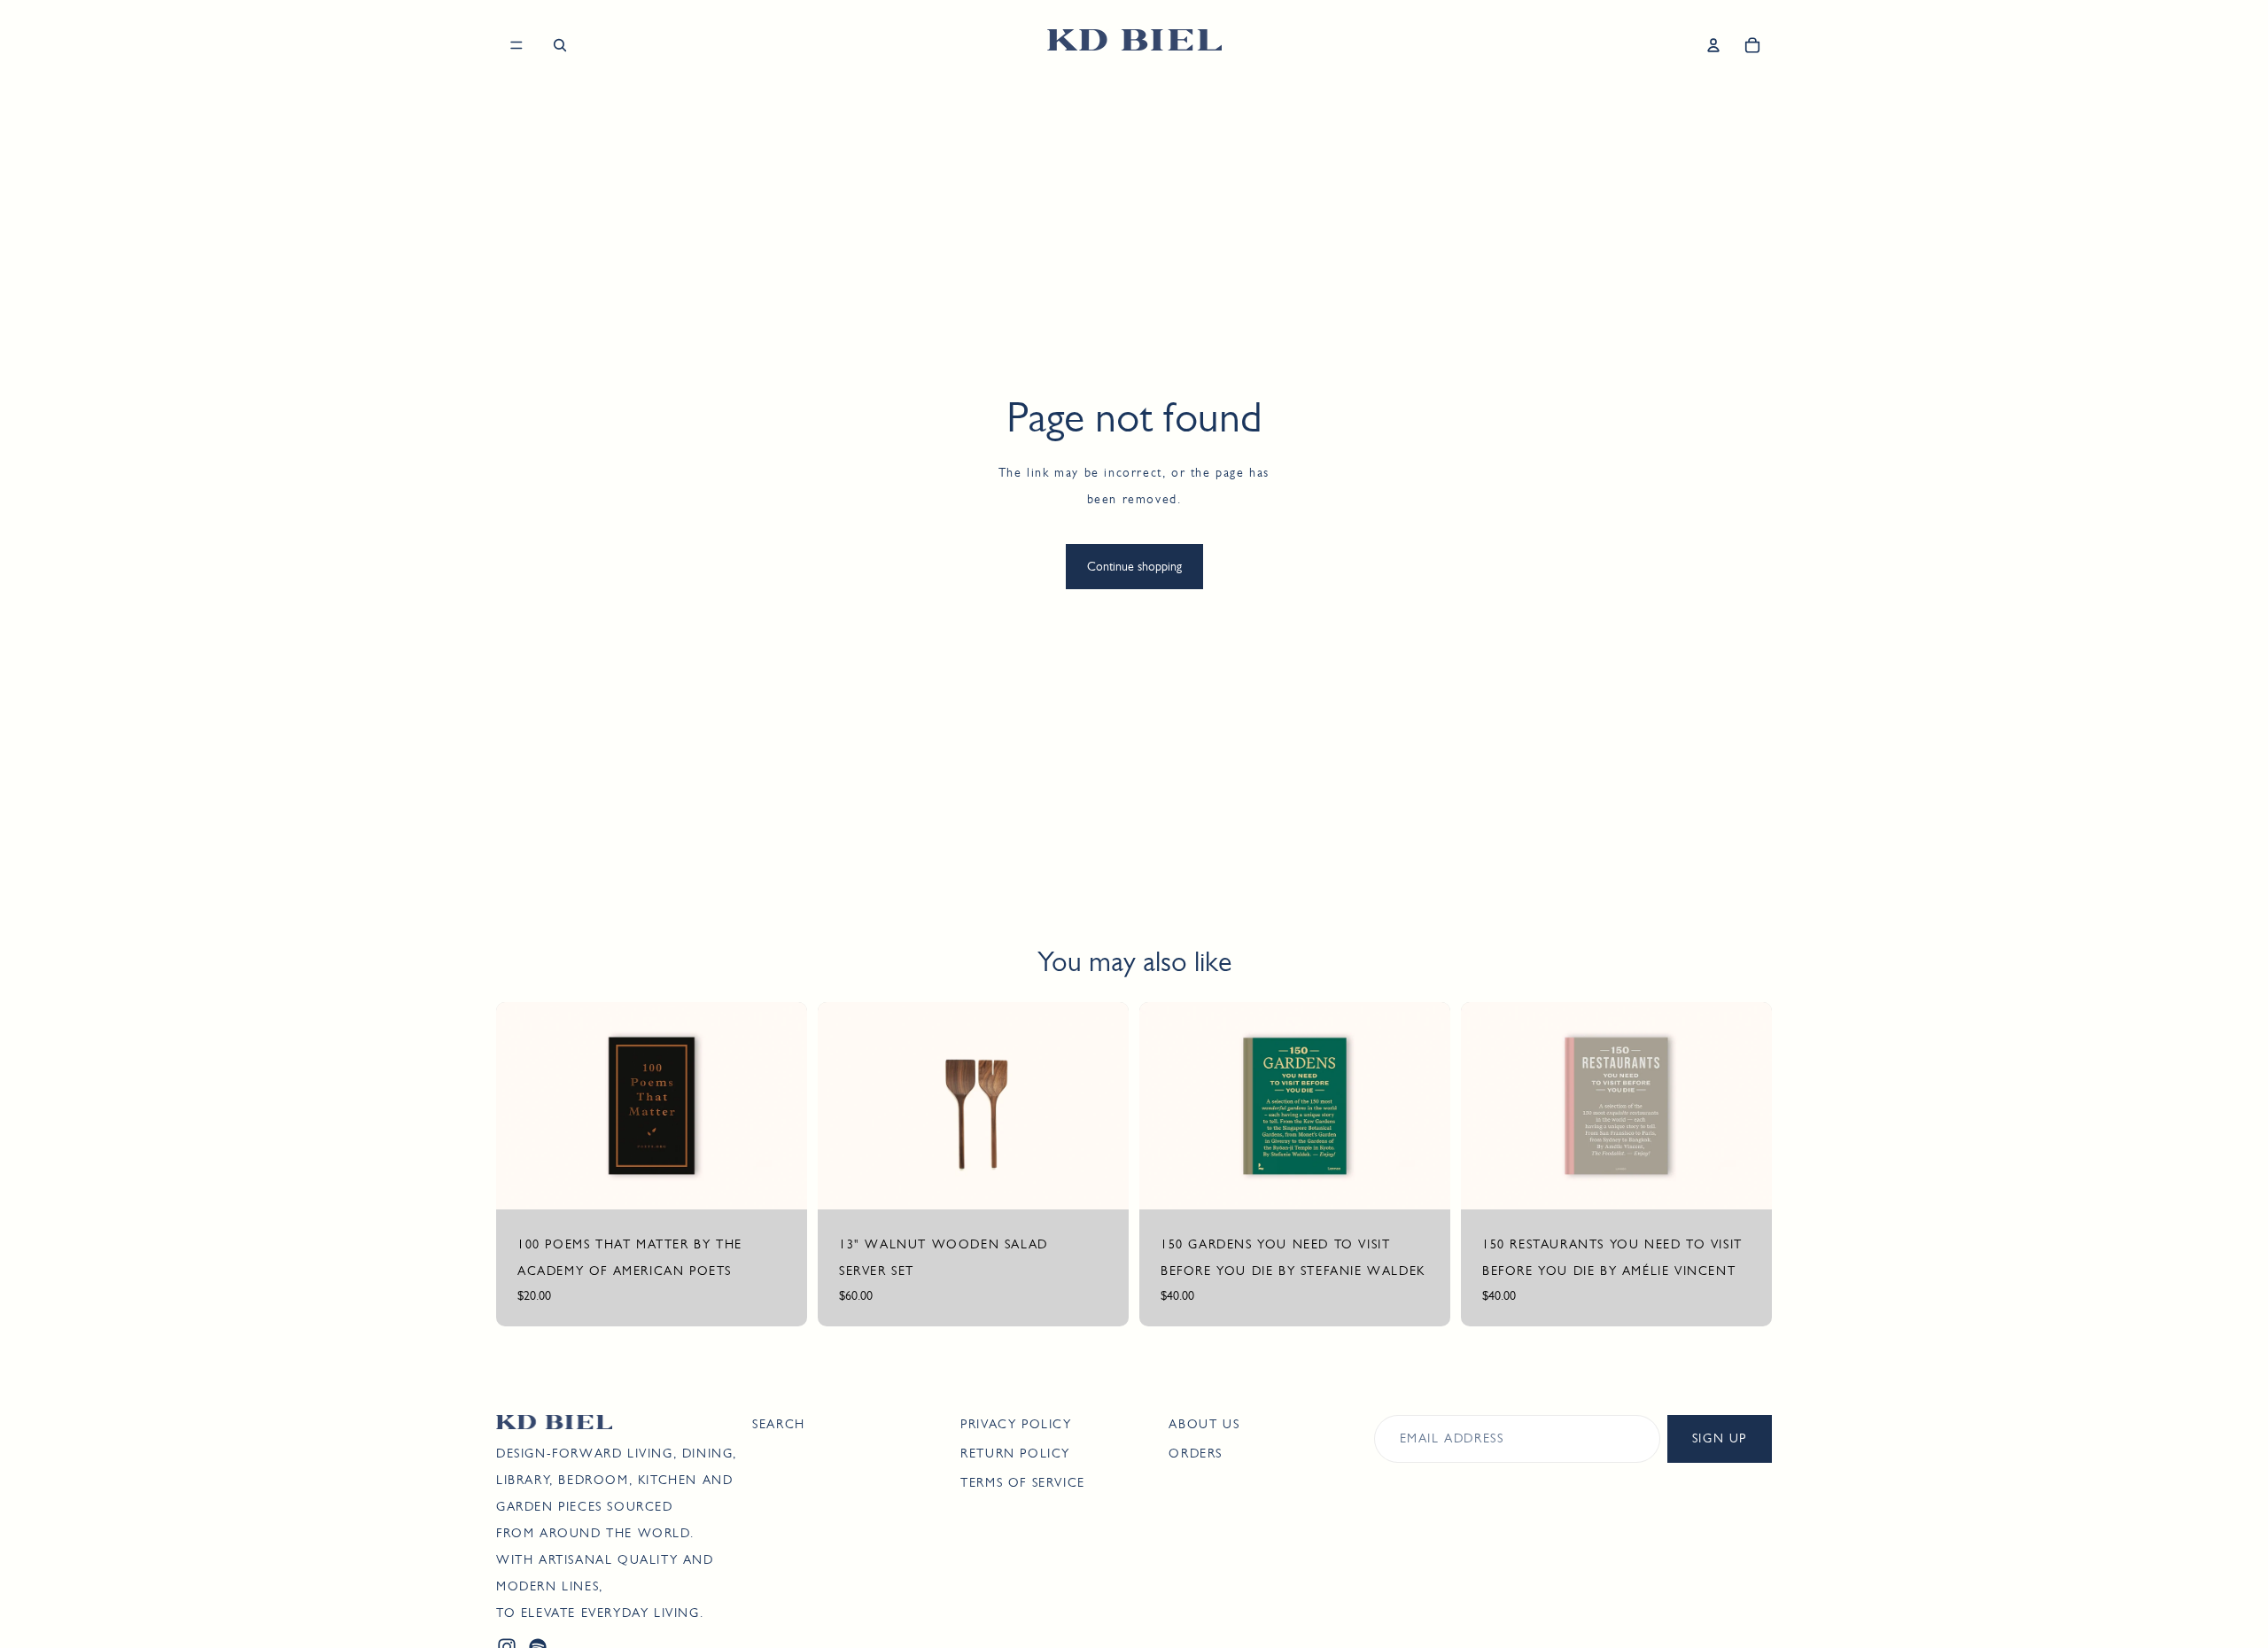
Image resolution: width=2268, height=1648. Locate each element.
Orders (1196, 1453)
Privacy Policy (1016, 1424)
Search (779, 1424)
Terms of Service (1023, 1482)
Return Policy (1015, 1453)
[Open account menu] (1713, 45)
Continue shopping (1134, 566)
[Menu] (517, 45)
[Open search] (560, 45)
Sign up (1720, 1438)
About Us (1204, 1424)
